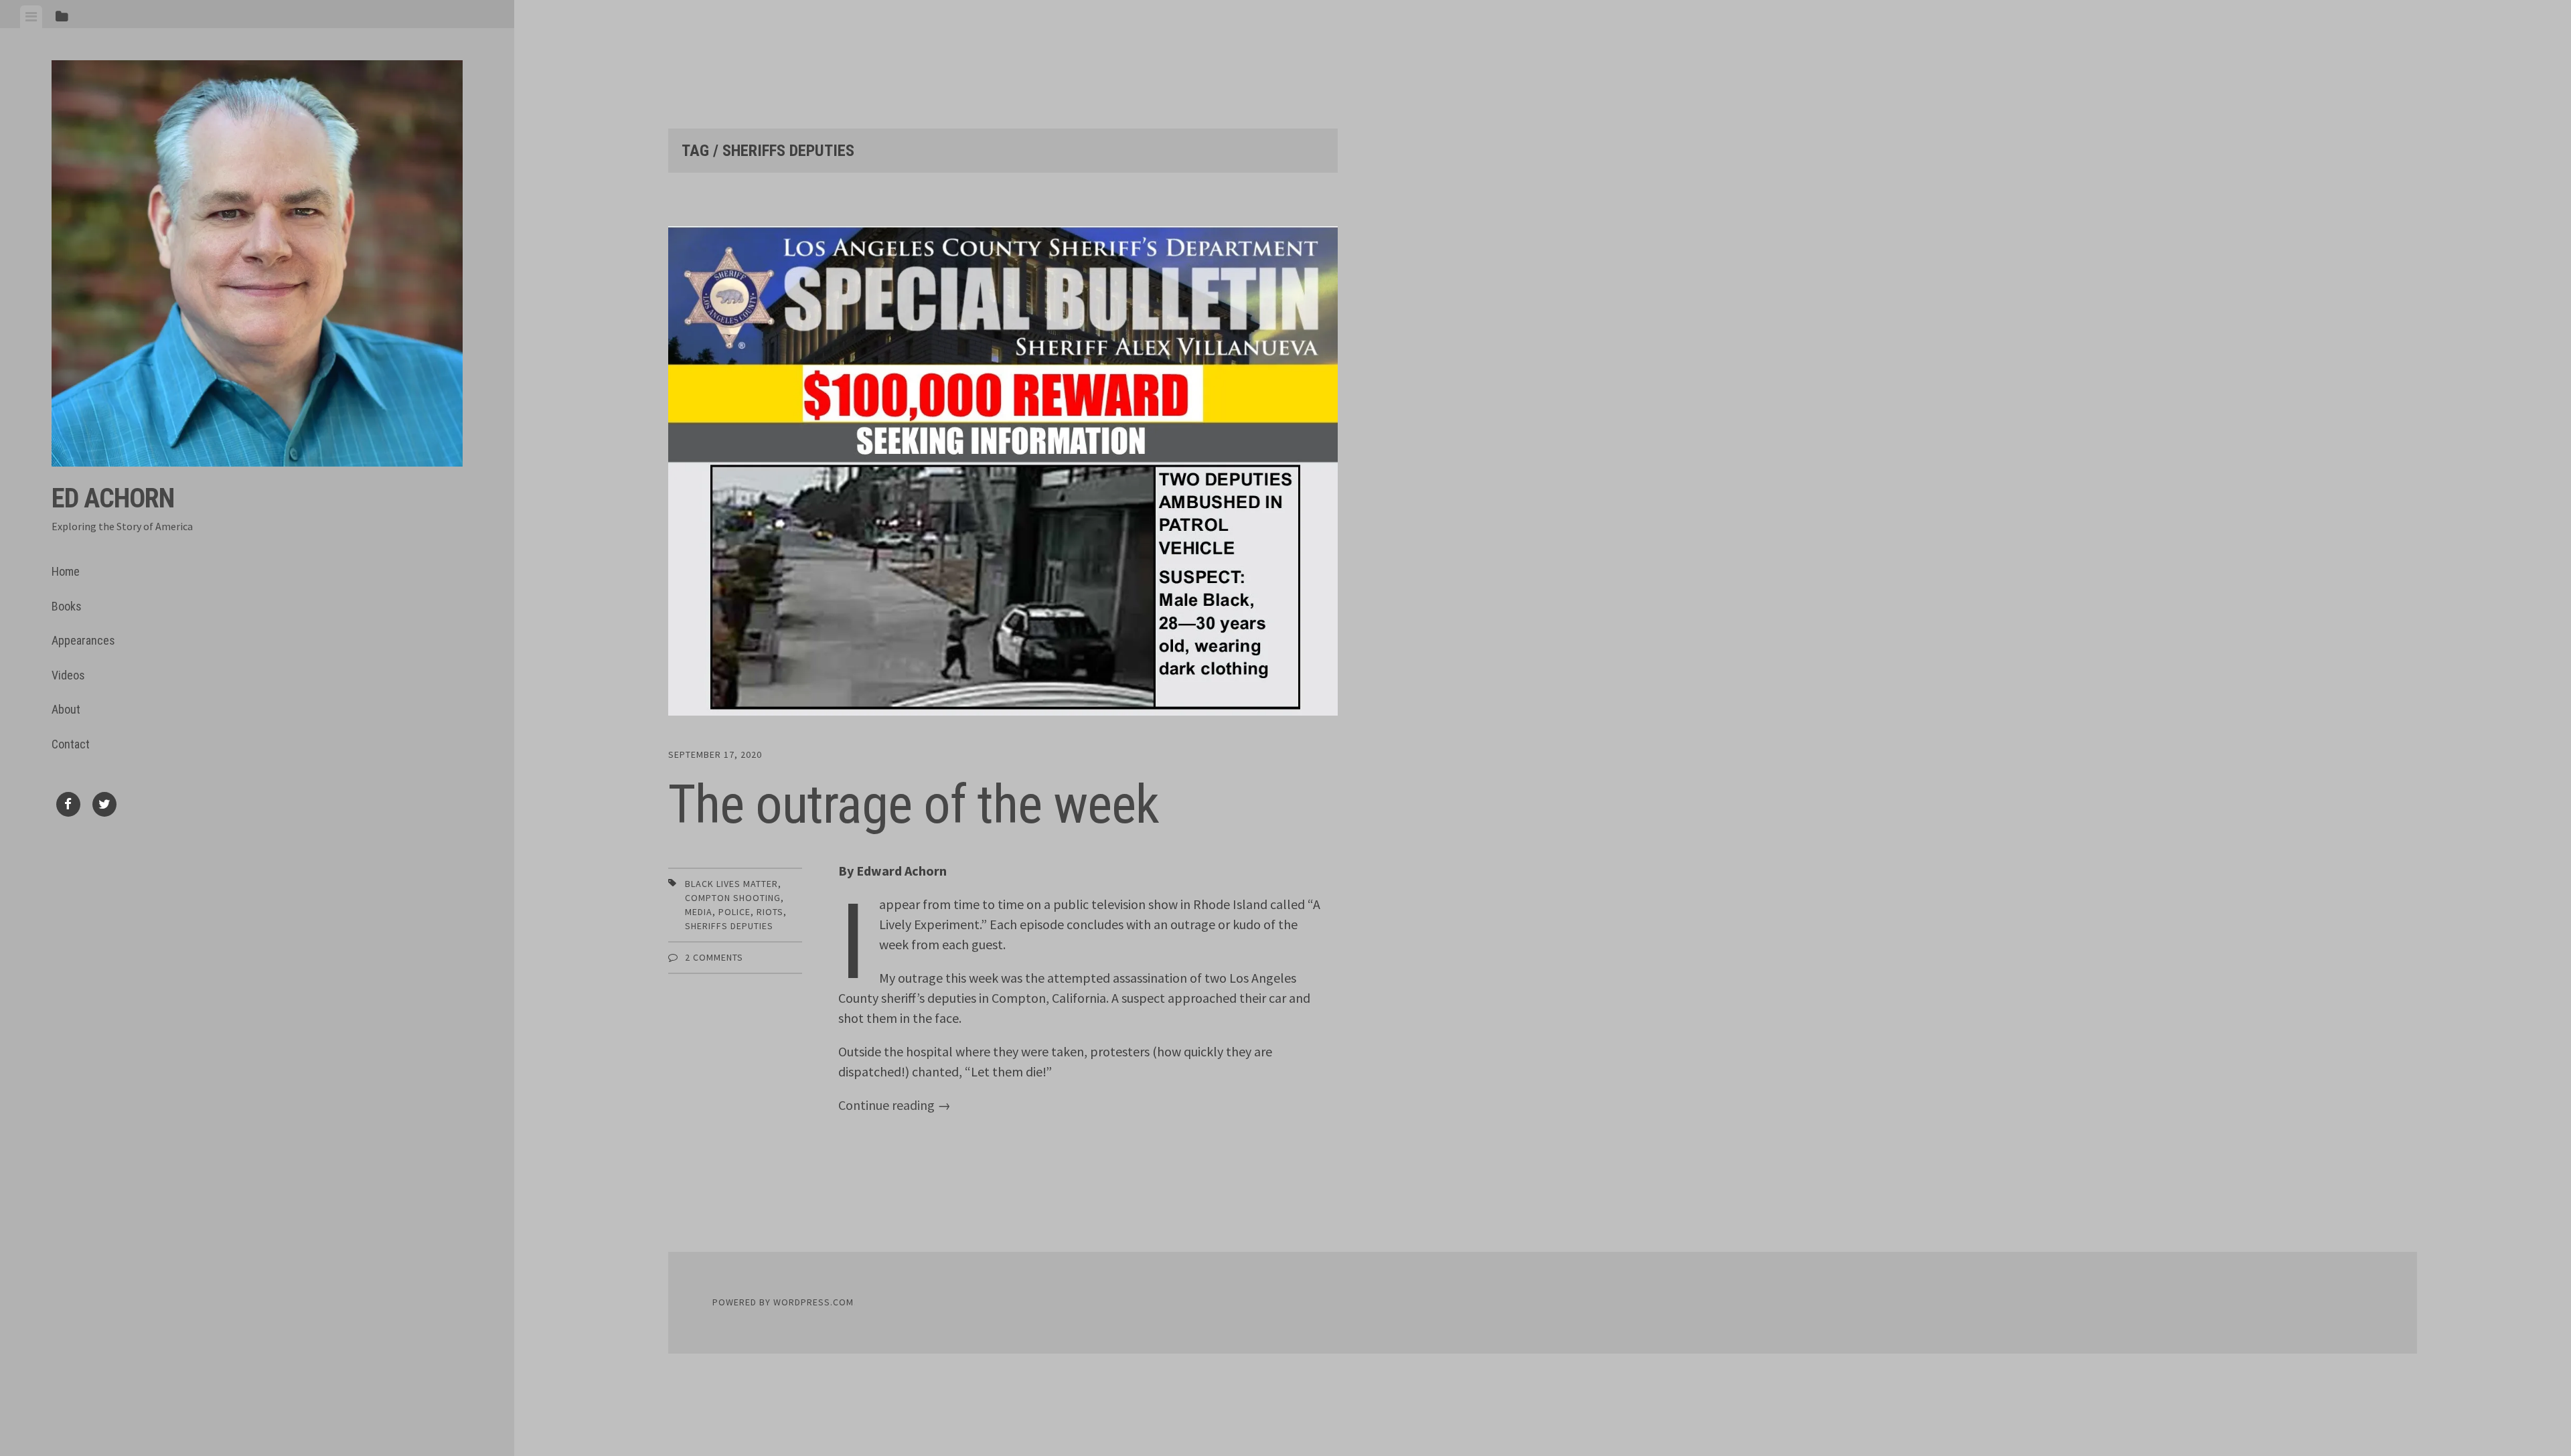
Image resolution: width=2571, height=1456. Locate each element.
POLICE (734, 912)
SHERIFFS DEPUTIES (729, 926)
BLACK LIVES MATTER (731, 884)
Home (66, 571)
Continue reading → (894, 1105)
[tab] (31, 17)
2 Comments (714, 957)
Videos (68, 675)
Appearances (83, 640)
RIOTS (770, 912)
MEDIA (699, 912)
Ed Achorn (113, 498)
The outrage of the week (914, 805)
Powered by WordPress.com (783, 1302)
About (66, 709)
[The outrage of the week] (1003, 474)
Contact (71, 744)
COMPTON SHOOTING (733, 898)
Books (67, 606)
